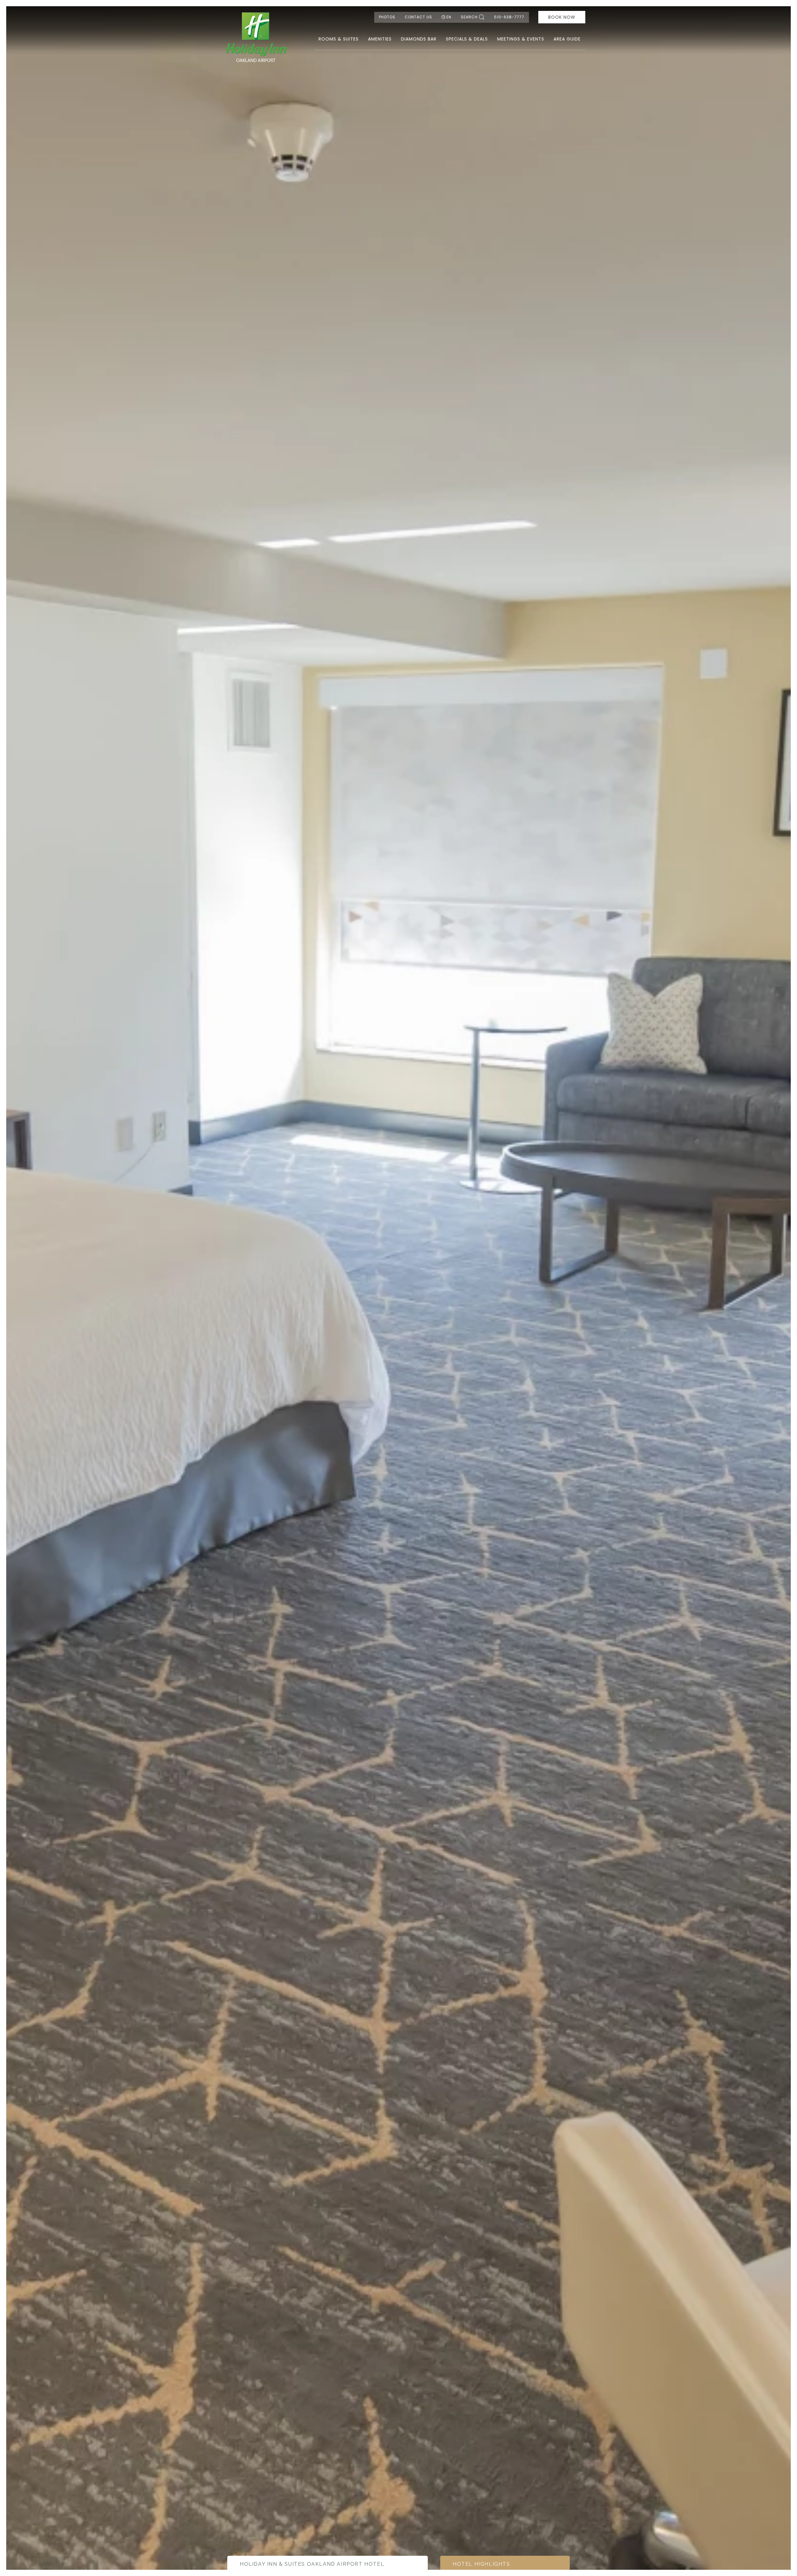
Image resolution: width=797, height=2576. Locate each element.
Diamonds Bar (419, 39)
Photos (387, 17)
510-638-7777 (509, 17)
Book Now (562, 17)
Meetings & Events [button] (521, 39)
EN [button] (449, 17)
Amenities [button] (380, 39)
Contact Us (418, 17)
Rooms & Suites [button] (339, 39)
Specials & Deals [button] (467, 39)
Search (469, 17)
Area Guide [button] (567, 39)
